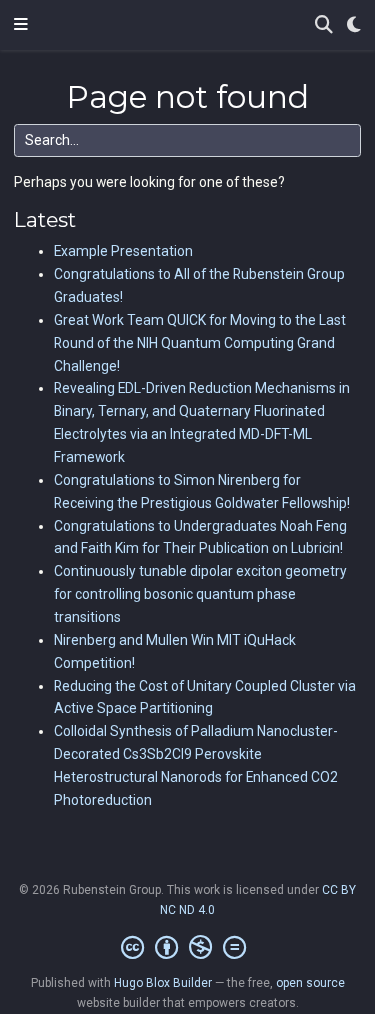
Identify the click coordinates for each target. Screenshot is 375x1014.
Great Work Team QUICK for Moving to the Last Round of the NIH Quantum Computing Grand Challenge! (200, 343)
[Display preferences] (354, 25)
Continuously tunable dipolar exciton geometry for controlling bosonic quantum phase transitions (200, 594)
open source (310, 983)
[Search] (324, 25)
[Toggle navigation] (21, 25)
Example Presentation (123, 251)
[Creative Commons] (187, 948)
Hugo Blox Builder (163, 983)
